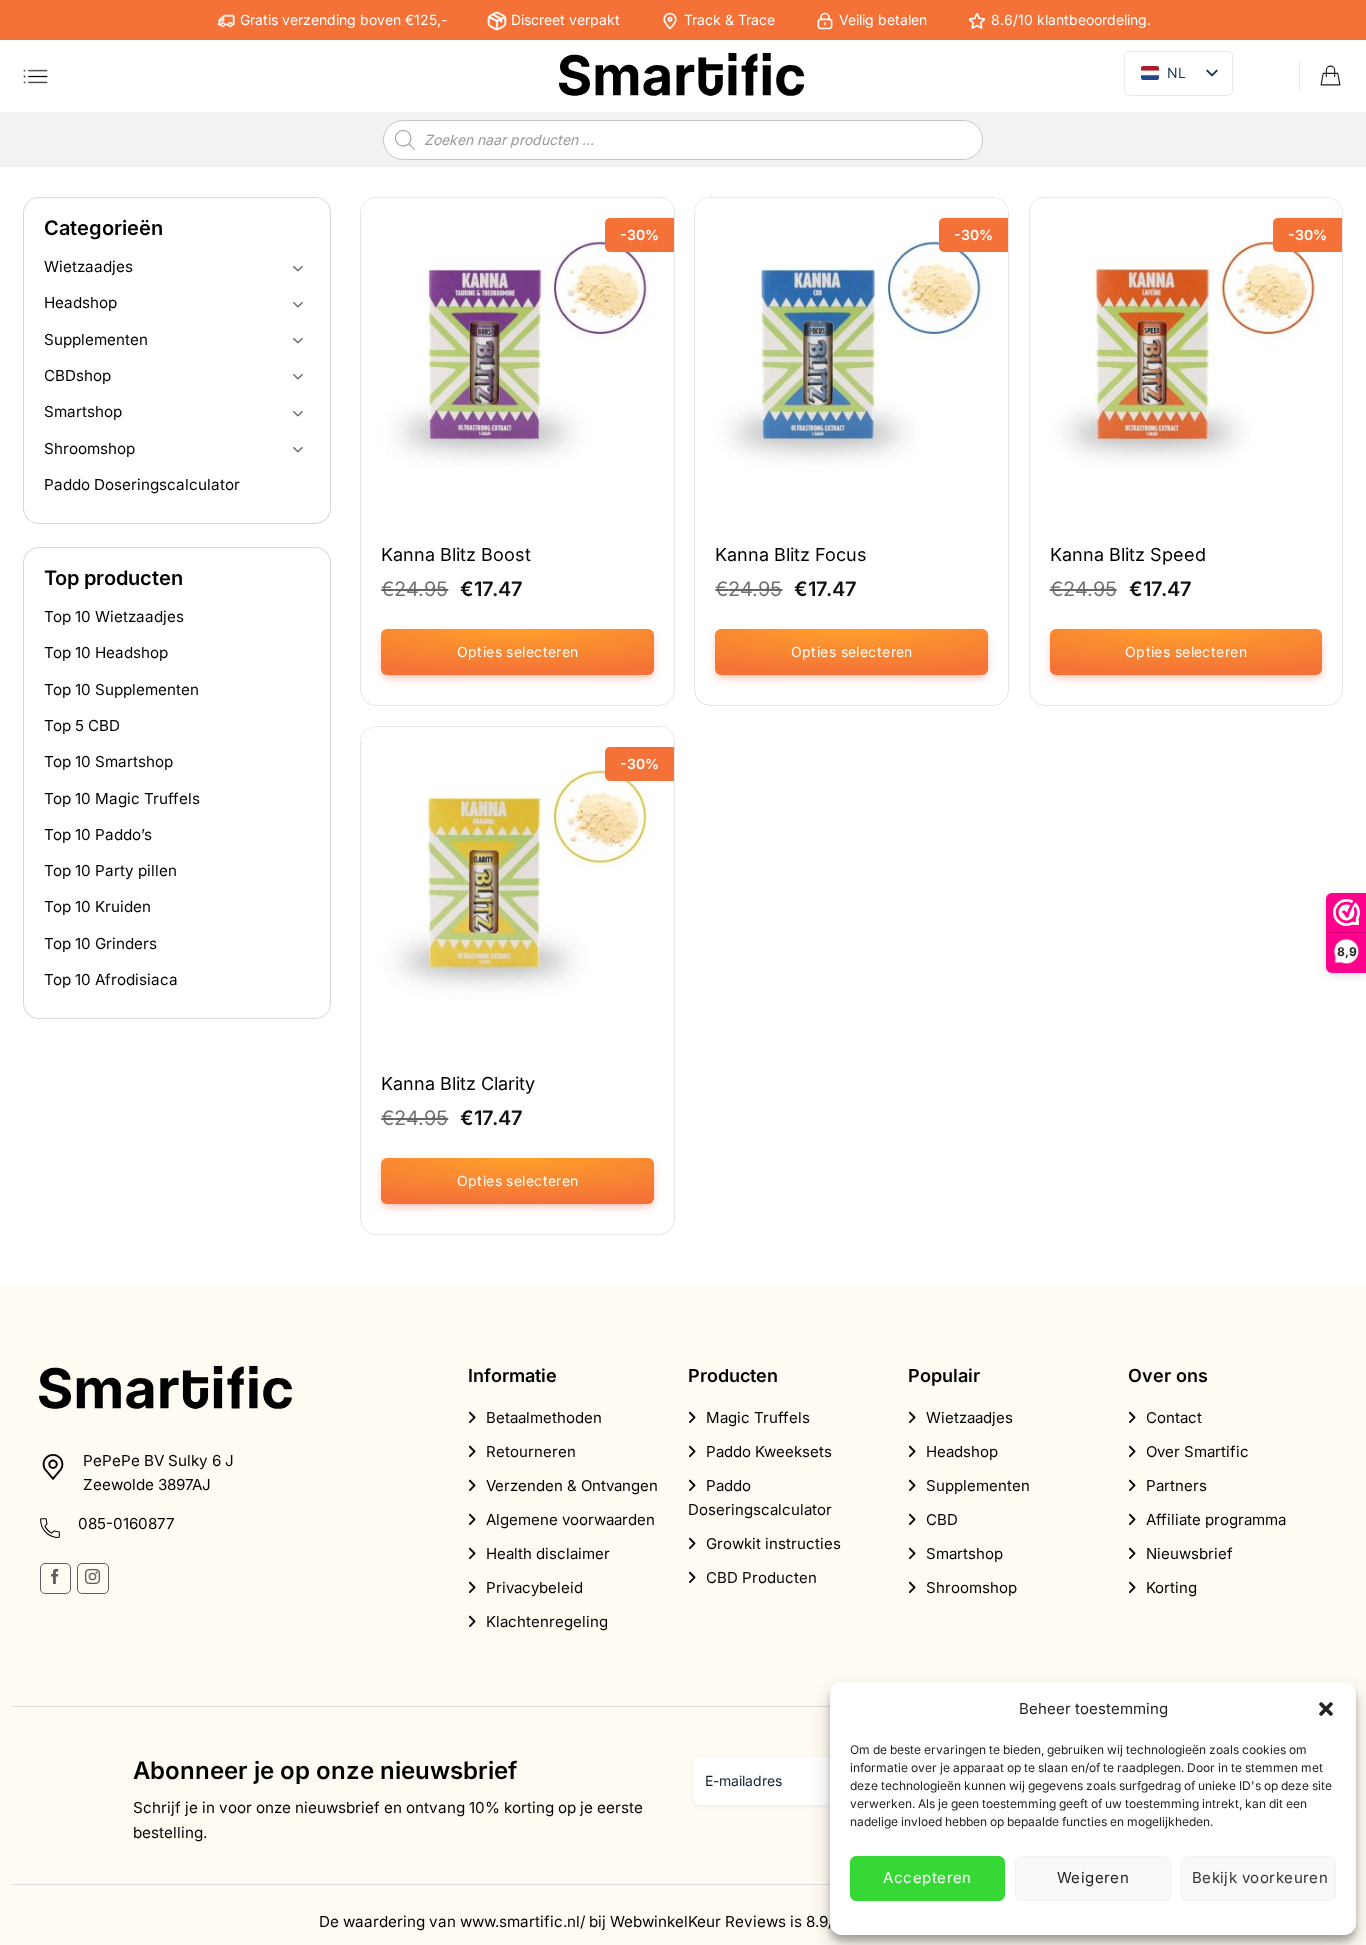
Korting (1171, 1587)
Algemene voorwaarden (570, 1519)
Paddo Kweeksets (769, 1451)
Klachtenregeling (547, 1621)
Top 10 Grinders (100, 943)
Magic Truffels (758, 1417)
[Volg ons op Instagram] (92, 1578)
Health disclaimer (548, 1553)
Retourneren (531, 1451)
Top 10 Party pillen (110, 870)
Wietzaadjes (88, 266)
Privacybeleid (534, 1587)
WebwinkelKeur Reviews (698, 1921)
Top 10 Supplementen (121, 689)
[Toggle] (298, 267)
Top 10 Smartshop (108, 761)
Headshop (80, 302)
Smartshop (83, 411)
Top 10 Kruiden (97, 906)
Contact (1174, 1417)
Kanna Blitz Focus (791, 554)
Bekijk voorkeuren (1260, 1877)
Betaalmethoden (544, 1417)
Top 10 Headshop (106, 652)
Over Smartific (1197, 1451)
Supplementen (96, 339)
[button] (1326, 1709)
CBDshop (77, 375)
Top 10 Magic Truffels (122, 798)
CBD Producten (761, 1577)
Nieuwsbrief (1189, 1553)
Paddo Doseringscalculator (142, 484)
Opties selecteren (518, 651)
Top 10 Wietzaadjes (114, 616)
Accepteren (927, 1877)
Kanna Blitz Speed (1128, 554)
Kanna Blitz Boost (456, 554)
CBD (942, 1519)
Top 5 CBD (82, 725)
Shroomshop (89, 448)
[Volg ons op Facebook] (55, 1578)
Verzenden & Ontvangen (572, 1485)
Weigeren (1093, 1877)
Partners (1176, 1485)
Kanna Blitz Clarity (458, 1083)
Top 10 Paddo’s (98, 834)
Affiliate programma (1216, 1519)
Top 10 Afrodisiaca (111, 979)
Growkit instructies (773, 1543)
